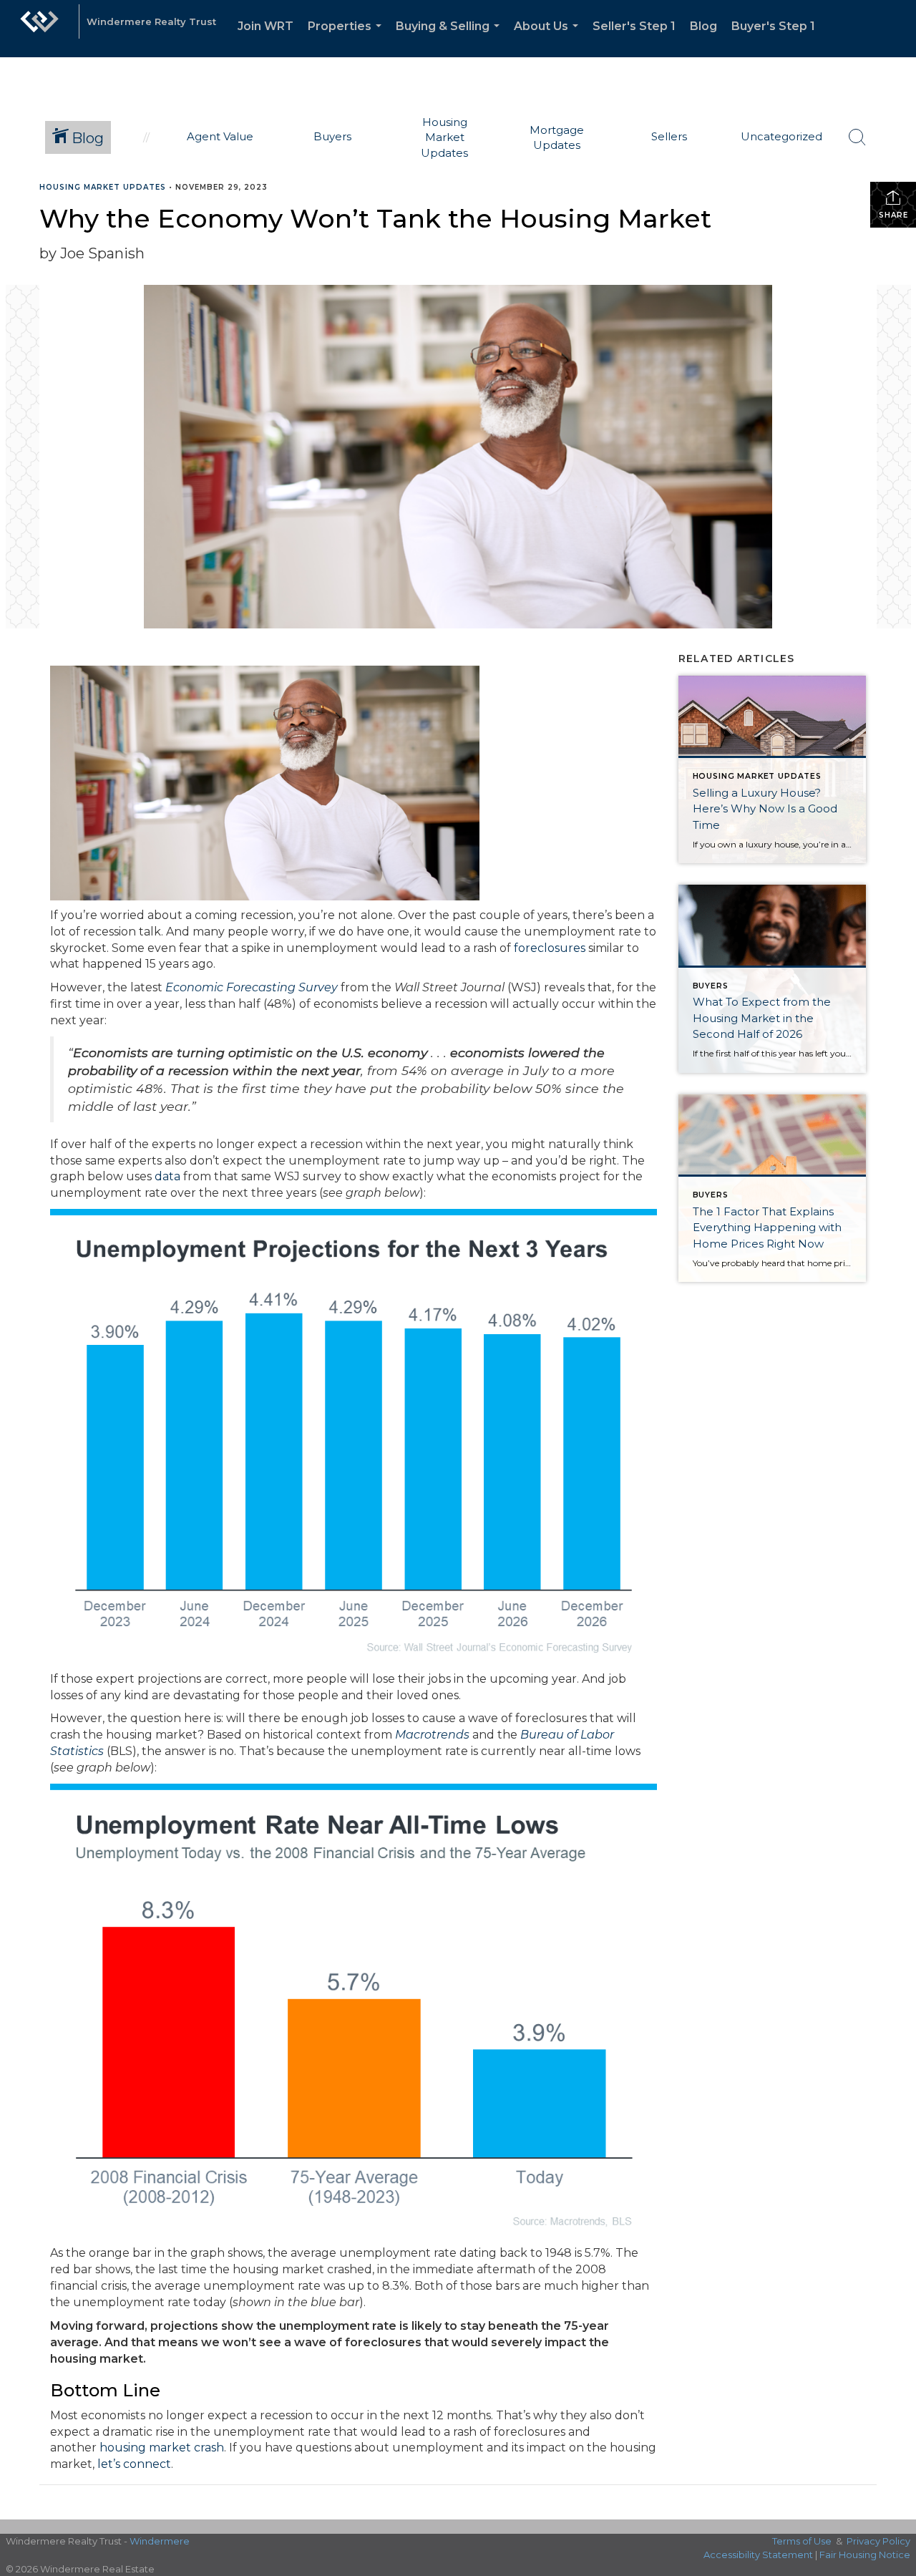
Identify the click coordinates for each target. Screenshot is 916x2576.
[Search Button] (857, 137)
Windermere (160, 2541)
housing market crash (162, 2448)
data (167, 1176)
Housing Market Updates (103, 187)
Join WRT (265, 26)
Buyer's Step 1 (773, 26)
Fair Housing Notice (865, 2555)
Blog (703, 26)
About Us (549, 38)
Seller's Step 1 (634, 26)
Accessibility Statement (758, 2555)
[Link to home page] (39, 29)
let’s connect (134, 2464)
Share (893, 215)
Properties (347, 38)
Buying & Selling (450, 38)
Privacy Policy (878, 2541)
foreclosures (550, 948)
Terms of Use (802, 2541)
